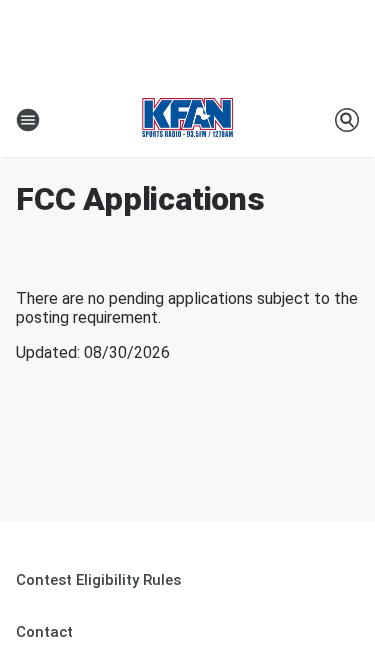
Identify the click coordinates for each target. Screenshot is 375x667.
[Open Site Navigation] (28, 120)
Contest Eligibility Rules (98, 580)
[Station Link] (187, 120)
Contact (44, 632)
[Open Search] (347, 120)
